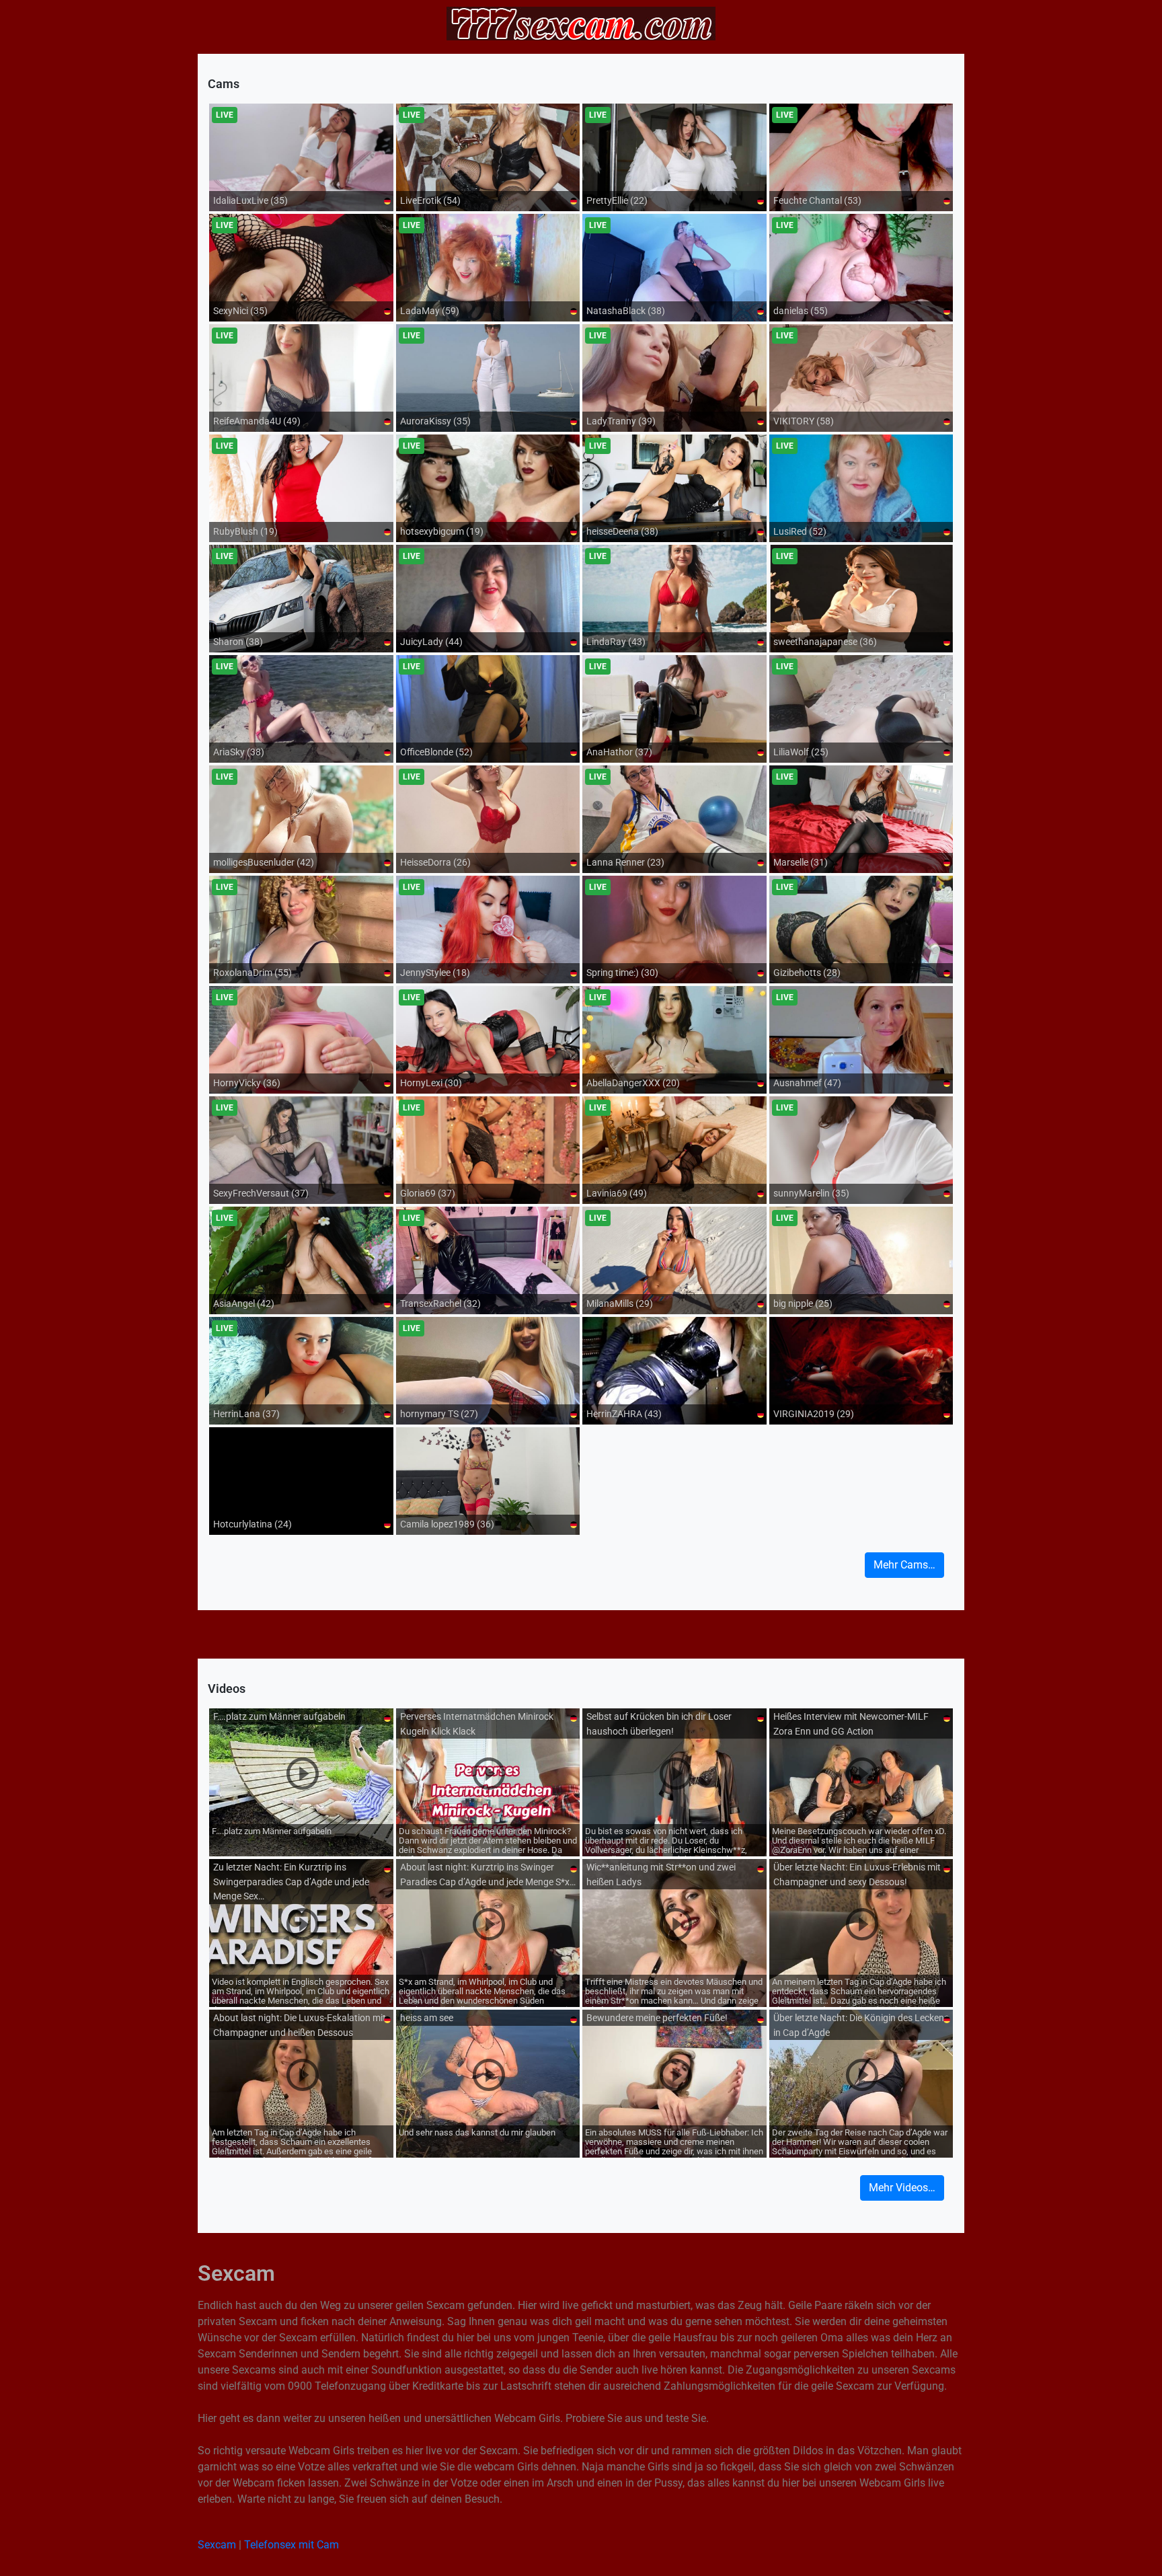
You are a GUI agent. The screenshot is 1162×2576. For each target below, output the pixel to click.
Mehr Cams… (904, 1565)
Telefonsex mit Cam (292, 2545)
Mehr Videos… (902, 2188)
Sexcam (217, 2545)
